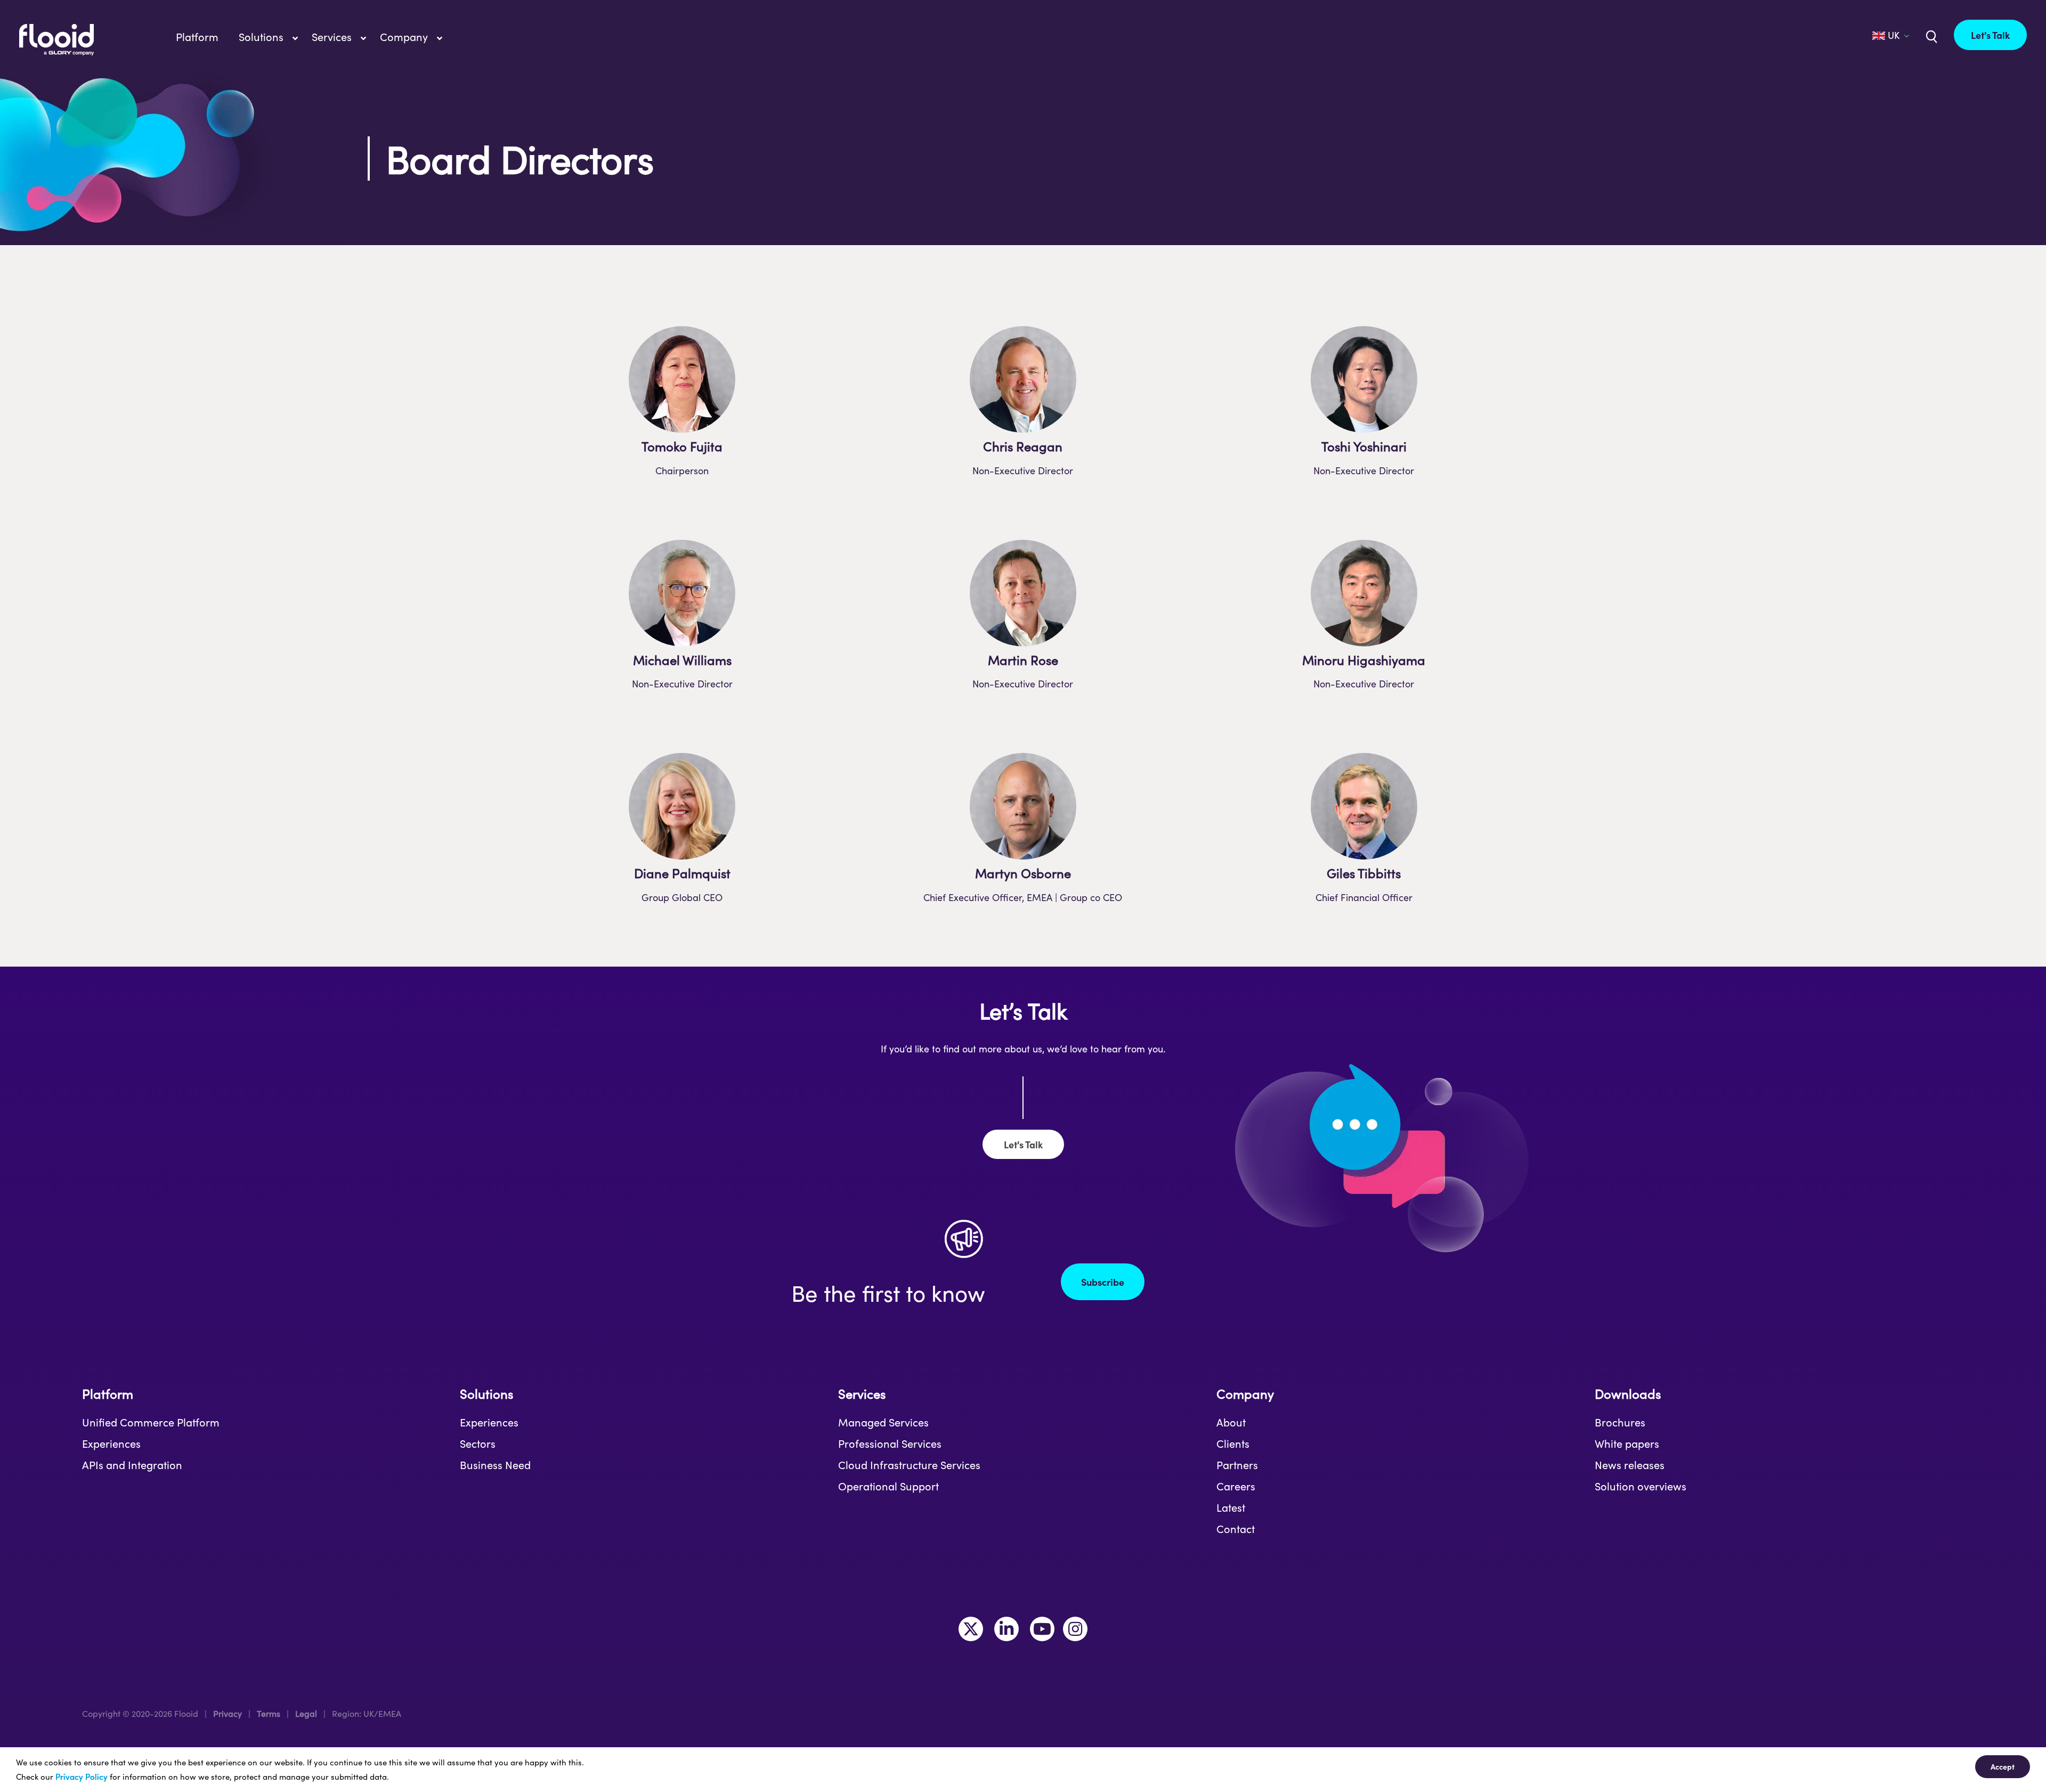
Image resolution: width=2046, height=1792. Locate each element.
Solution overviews (1641, 1486)
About (1231, 1422)
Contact (1236, 1529)
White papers (1627, 1444)
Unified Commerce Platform (151, 1422)
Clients (1233, 1444)
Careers (1236, 1486)
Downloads (1628, 1394)
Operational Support (888, 1486)
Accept (2003, 1766)
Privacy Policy (82, 1777)
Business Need (495, 1465)
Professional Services (890, 1444)
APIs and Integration (132, 1465)
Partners (1237, 1465)
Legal (306, 1713)
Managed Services (883, 1422)
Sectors (478, 1444)
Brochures (1620, 1422)
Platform (108, 1394)
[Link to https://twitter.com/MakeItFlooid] (971, 1629)
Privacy (228, 1713)
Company (1245, 1394)
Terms (269, 1713)
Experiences (111, 1444)
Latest (1231, 1507)
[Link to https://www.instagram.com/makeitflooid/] (1075, 1629)
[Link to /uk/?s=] (1930, 36)
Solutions (486, 1394)
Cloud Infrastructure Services (909, 1465)
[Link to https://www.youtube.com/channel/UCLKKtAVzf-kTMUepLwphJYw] (1042, 1629)
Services (862, 1394)
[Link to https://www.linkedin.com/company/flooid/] (1006, 1629)
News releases (1630, 1465)
